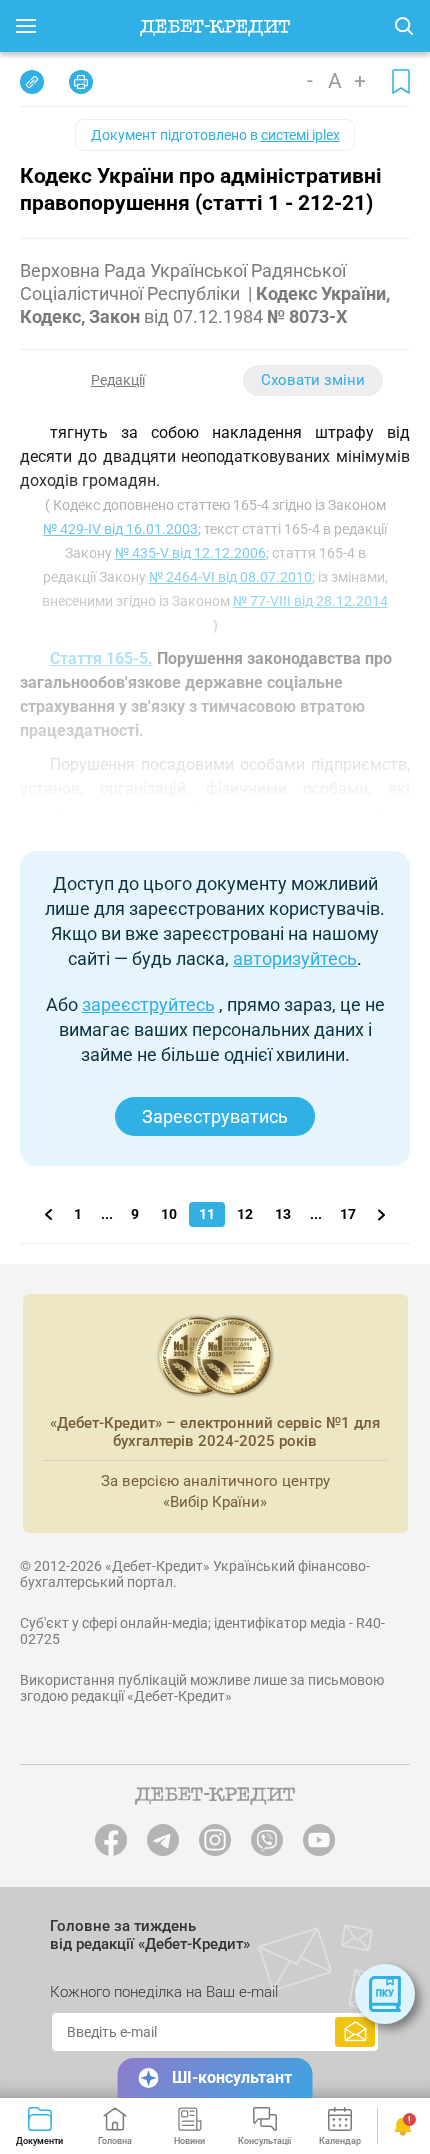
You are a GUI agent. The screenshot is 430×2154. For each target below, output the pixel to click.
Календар (340, 2141)
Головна (115, 2141)
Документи (39, 2141)
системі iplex (300, 135)
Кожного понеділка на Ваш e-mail (164, 1992)
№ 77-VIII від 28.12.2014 (310, 601)
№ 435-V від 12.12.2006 (190, 553)
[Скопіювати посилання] (32, 82)
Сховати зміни (313, 380)
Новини (189, 2141)
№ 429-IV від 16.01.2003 (120, 529)
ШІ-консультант (232, 2077)
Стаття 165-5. (101, 658)
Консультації (264, 2141)
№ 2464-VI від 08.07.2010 (230, 577)
